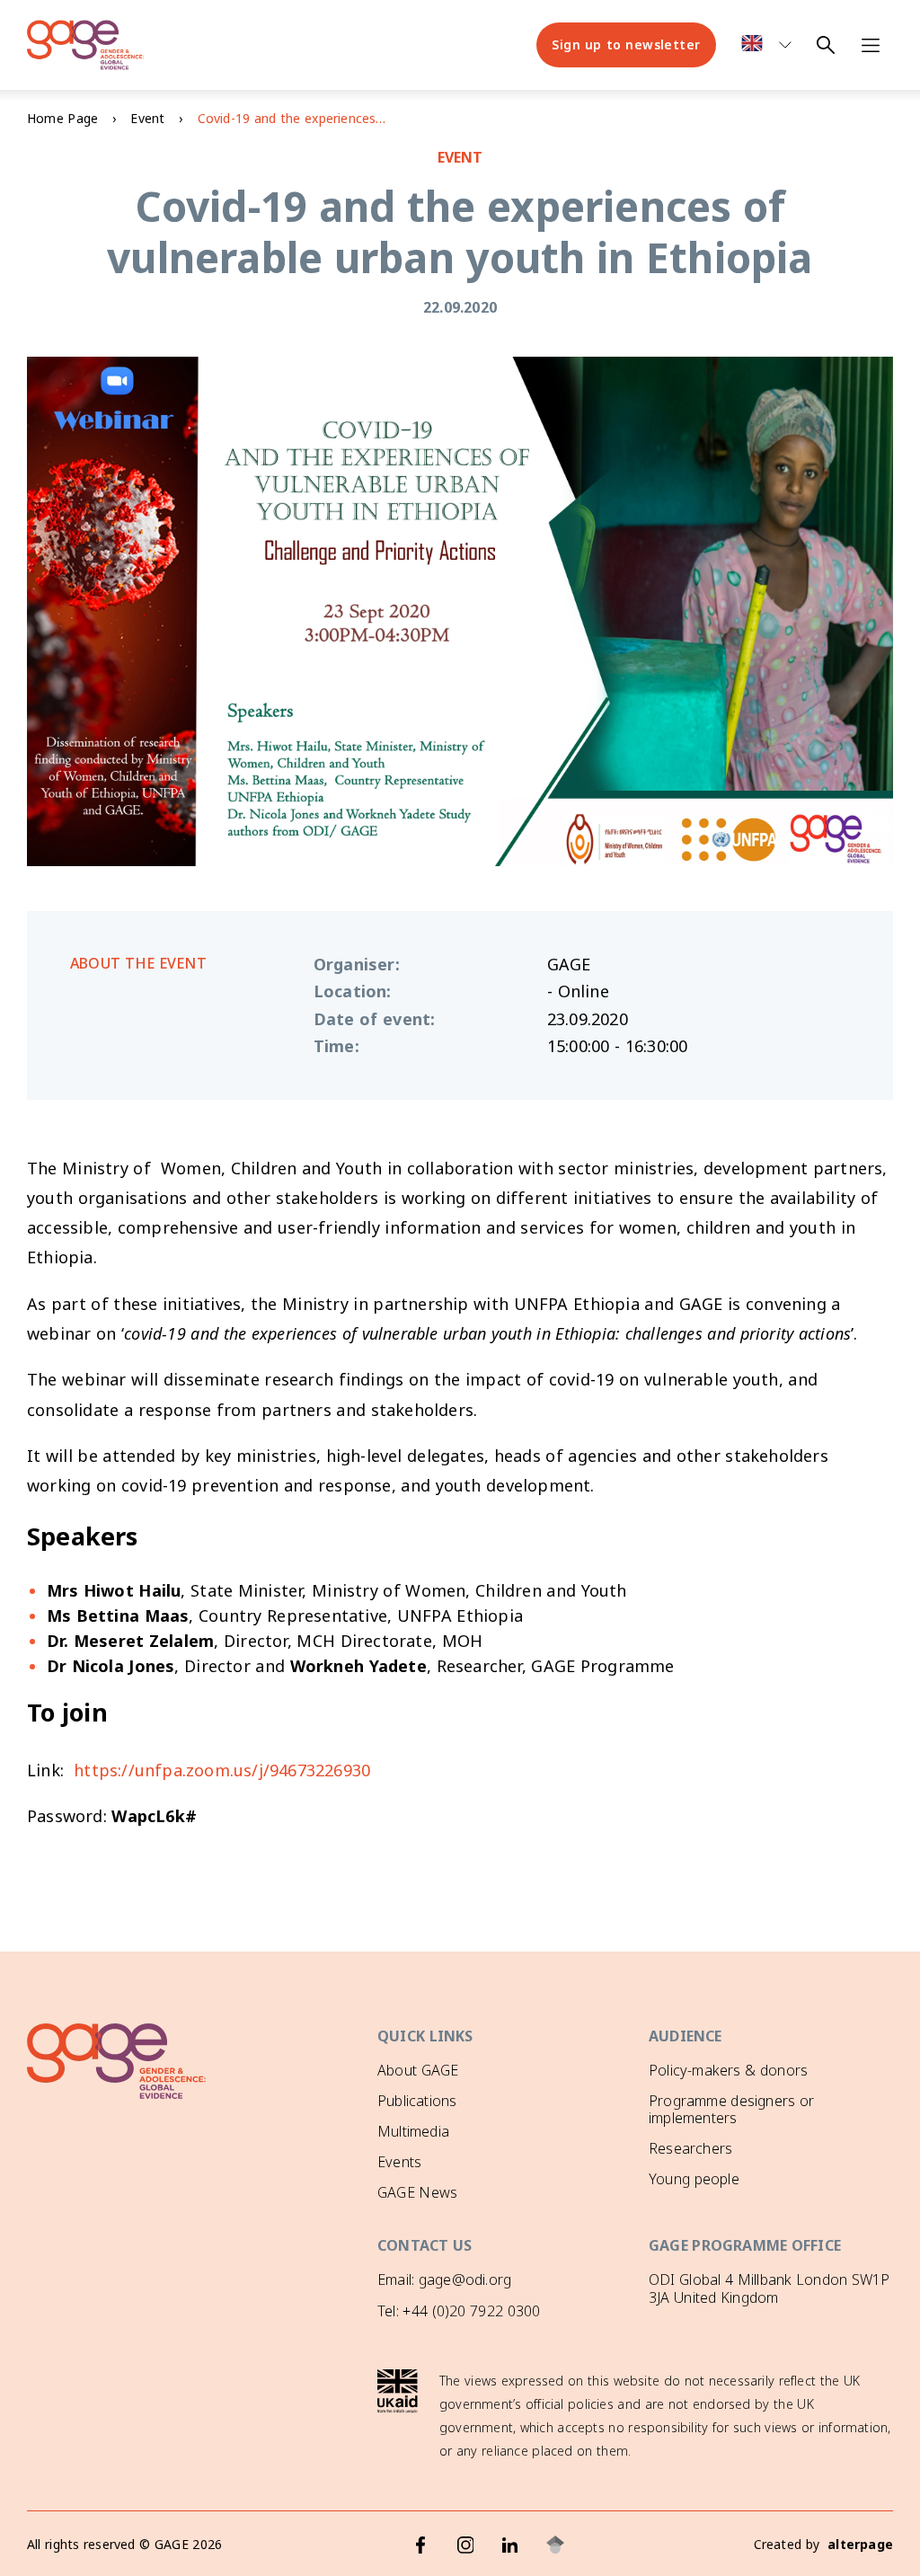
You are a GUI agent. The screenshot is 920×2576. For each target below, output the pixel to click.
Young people (694, 2179)
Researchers (690, 2148)
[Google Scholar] (555, 2545)
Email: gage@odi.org (444, 2279)
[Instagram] (465, 2545)
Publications (417, 2101)
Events (399, 2162)
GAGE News (417, 2192)
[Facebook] (420, 2545)
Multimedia (413, 2131)
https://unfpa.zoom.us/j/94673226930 (222, 1770)
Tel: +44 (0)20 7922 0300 (459, 2311)
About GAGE (418, 2070)
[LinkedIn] (510, 2545)
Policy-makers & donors (728, 2070)
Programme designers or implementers (731, 2109)
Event (147, 118)
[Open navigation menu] (871, 45)
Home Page (62, 118)
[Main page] (85, 45)
